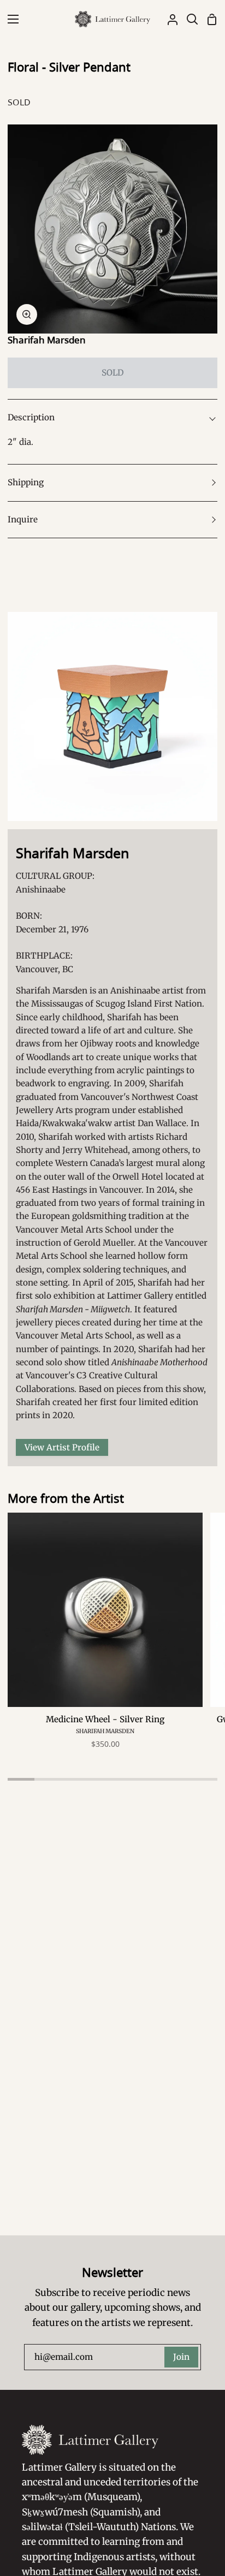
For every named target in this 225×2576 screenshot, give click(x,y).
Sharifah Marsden (47, 340)
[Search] (188, 19)
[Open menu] (10, 19)
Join (181, 2357)
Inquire (23, 519)
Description (31, 417)
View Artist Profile (62, 1447)
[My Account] (168, 19)
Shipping (26, 482)
